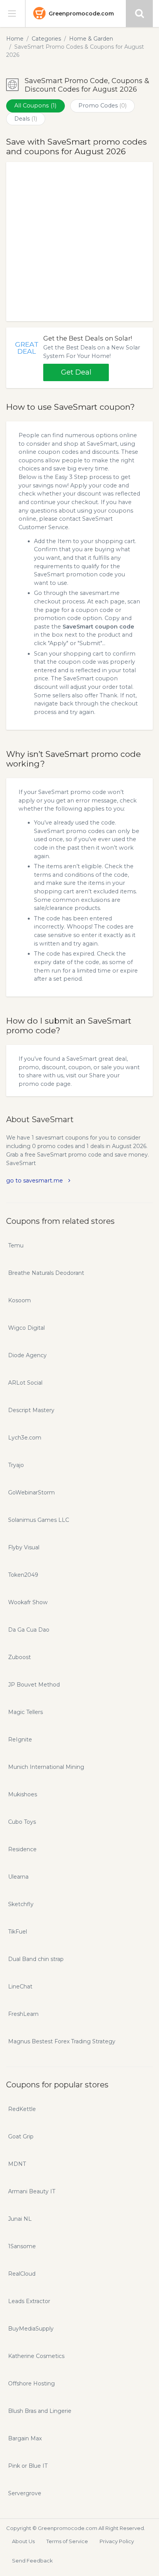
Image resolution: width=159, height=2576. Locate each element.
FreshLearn (23, 2014)
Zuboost (19, 1657)
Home (15, 39)
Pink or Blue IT (28, 2466)
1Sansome (22, 2246)
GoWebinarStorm (31, 1492)
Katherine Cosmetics (36, 2356)
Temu (16, 1245)
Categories (46, 39)
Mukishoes (23, 1794)
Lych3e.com (25, 1438)
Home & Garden (91, 39)
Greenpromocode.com (81, 14)
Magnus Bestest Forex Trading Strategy (62, 2041)
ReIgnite (20, 1739)
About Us (23, 2541)
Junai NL (20, 2219)
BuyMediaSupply (31, 2329)
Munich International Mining (46, 1767)
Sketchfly (21, 1904)
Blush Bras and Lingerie (40, 2411)
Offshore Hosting (31, 2383)
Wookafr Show (28, 1602)
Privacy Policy (117, 2541)
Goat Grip (21, 2136)
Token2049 (23, 1575)
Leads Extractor (29, 2301)
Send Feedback (32, 2561)
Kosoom (19, 1300)
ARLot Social (25, 1383)
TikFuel (18, 1932)
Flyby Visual (24, 1547)
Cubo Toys (22, 1822)
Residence (22, 1849)
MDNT (17, 2164)
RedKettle (22, 2109)
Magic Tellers (25, 1712)
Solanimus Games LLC (39, 1520)
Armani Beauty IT (32, 2191)
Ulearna (18, 1877)
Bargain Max (25, 2438)
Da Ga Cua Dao (29, 1630)
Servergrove (25, 2493)
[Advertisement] (79, 242)
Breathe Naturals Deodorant (46, 1273)
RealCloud (22, 2274)
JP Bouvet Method (34, 1685)
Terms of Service (67, 2541)
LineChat (20, 1987)
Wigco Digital (26, 1328)
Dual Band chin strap (36, 1959)
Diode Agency (27, 1355)
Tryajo (16, 1465)
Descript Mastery (31, 1410)
